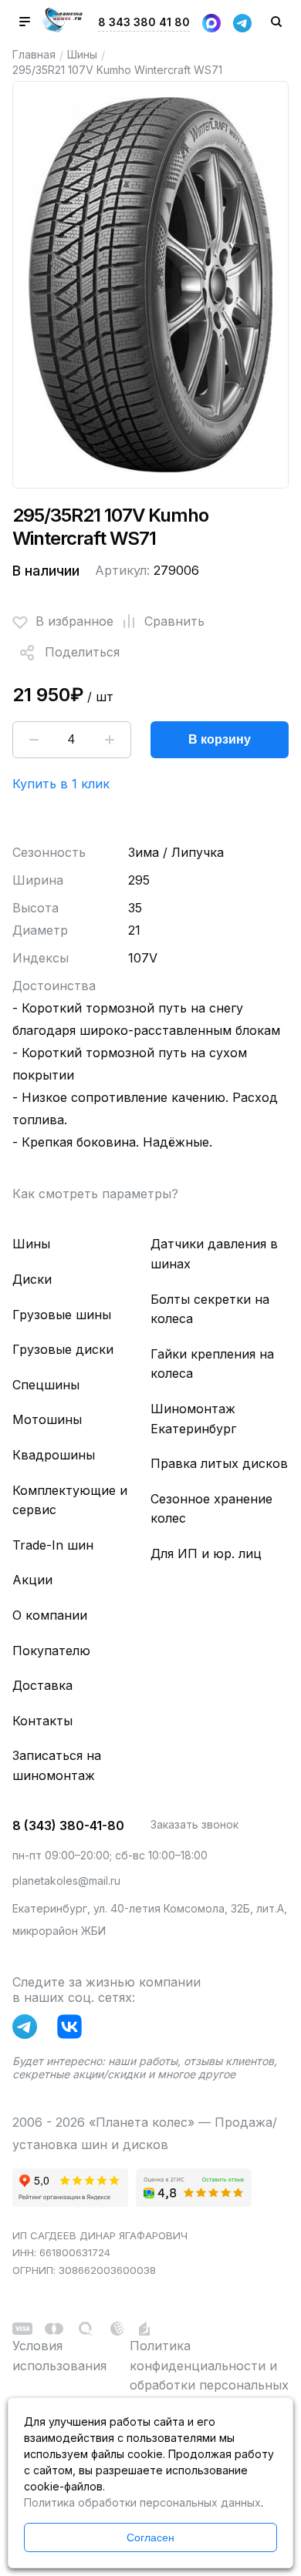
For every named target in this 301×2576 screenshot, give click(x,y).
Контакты (42, 1721)
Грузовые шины (62, 1315)
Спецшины (46, 1385)
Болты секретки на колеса (210, 1309)
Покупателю (51, 1651)
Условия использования (59, 2356)
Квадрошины (54, 1455)
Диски (32, 1279)
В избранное (74, 621)
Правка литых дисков (219, 1463)
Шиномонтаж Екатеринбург (193, 1419)
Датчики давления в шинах (214, 1254)
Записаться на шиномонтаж (57, 1765)
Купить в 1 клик (61, 784)
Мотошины (47, 1419)
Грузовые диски (63, 1349)
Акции (32, 1580)
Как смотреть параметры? (95, 1194)
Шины (82, 54)
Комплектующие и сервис (70, 1500)
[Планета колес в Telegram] (29, 2030)
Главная (34, 54)
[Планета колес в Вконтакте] (73, 2030)
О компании (50, 1615)
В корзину (220, 739)
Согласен (150, 2537)
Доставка (42, 1685)
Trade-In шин (53, 1545)
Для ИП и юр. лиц (206, 1553)
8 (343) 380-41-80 (68, 1825)
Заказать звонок (194, 1824)
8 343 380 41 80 (144, 22)
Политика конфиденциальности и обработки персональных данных (209, 2375)
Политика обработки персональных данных (142, 2502)
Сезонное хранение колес (211, 1509)
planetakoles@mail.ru (66, 1881)
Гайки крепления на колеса (212, 1364)
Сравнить (174, 621)
